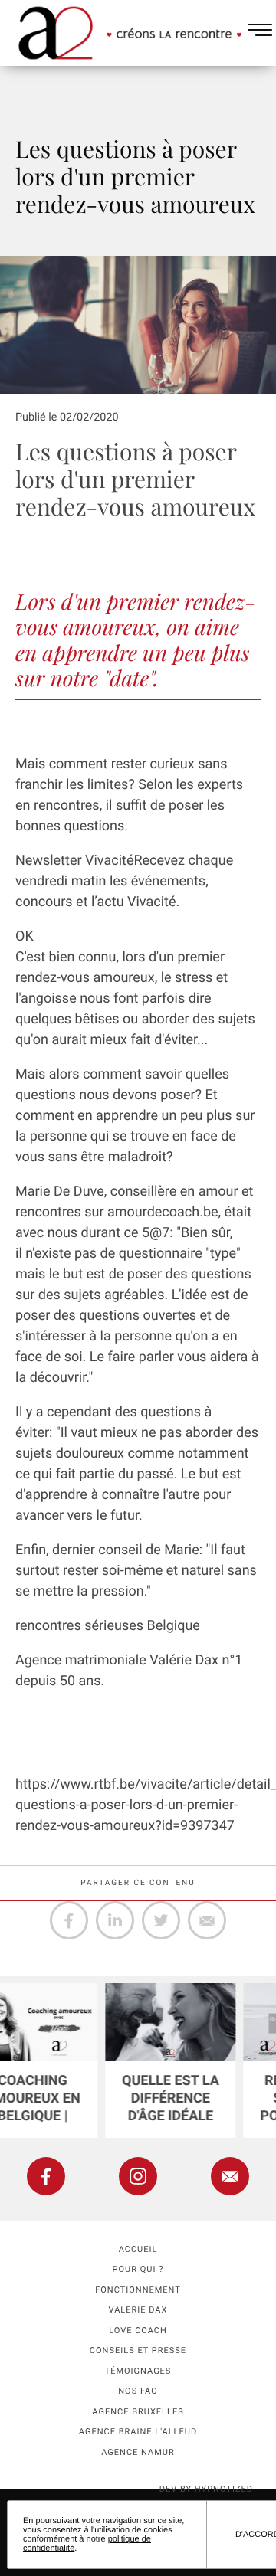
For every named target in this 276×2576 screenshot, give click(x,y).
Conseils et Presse (138, 2350)
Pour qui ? (138, 2269)
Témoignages (138, 2371)
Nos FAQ (138, 2391)
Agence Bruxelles (138, 2412)
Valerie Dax (138, 2310)
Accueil (138, 2249)
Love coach (138, 2331)
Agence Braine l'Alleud (138, 2432)
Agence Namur (138, 2452)
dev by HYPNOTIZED (206, 2489)
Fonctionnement (138, 2290)
